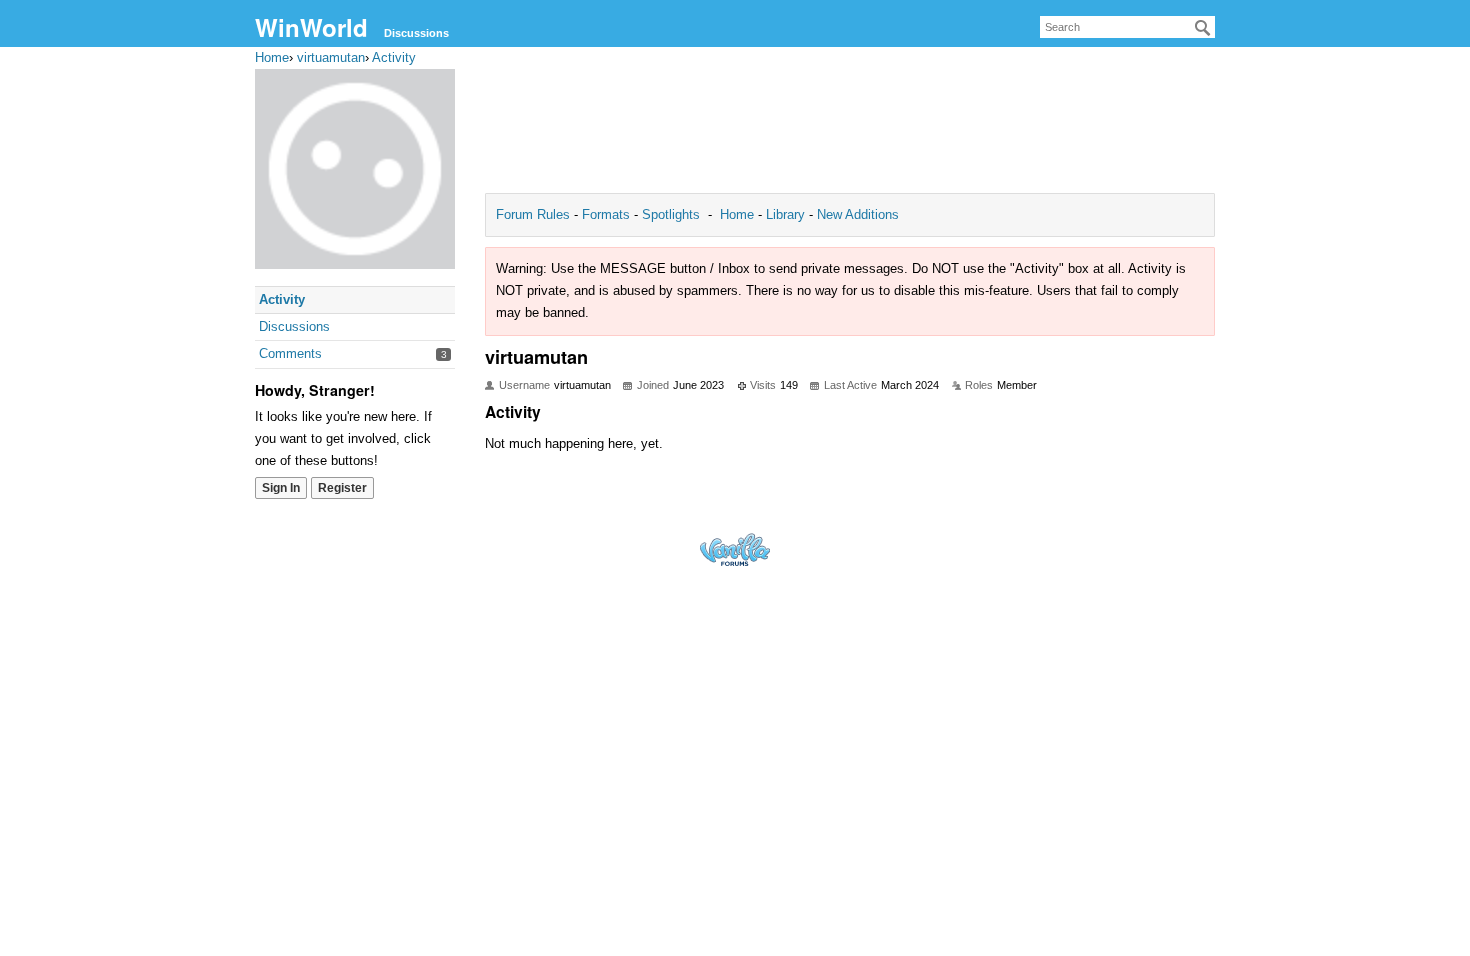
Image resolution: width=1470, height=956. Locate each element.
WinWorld (311, 27)
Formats (606, 214)
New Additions (856, 214)
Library (785, 214)
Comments (290, 353)
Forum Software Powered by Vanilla (735, 549)
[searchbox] (1127, 27)
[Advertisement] (850, 126)
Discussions (416, 33)
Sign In (281, 488)
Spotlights (671, 214)
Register (342, 488)
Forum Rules (535, 214)
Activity (282, 299)
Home (739, 214)
